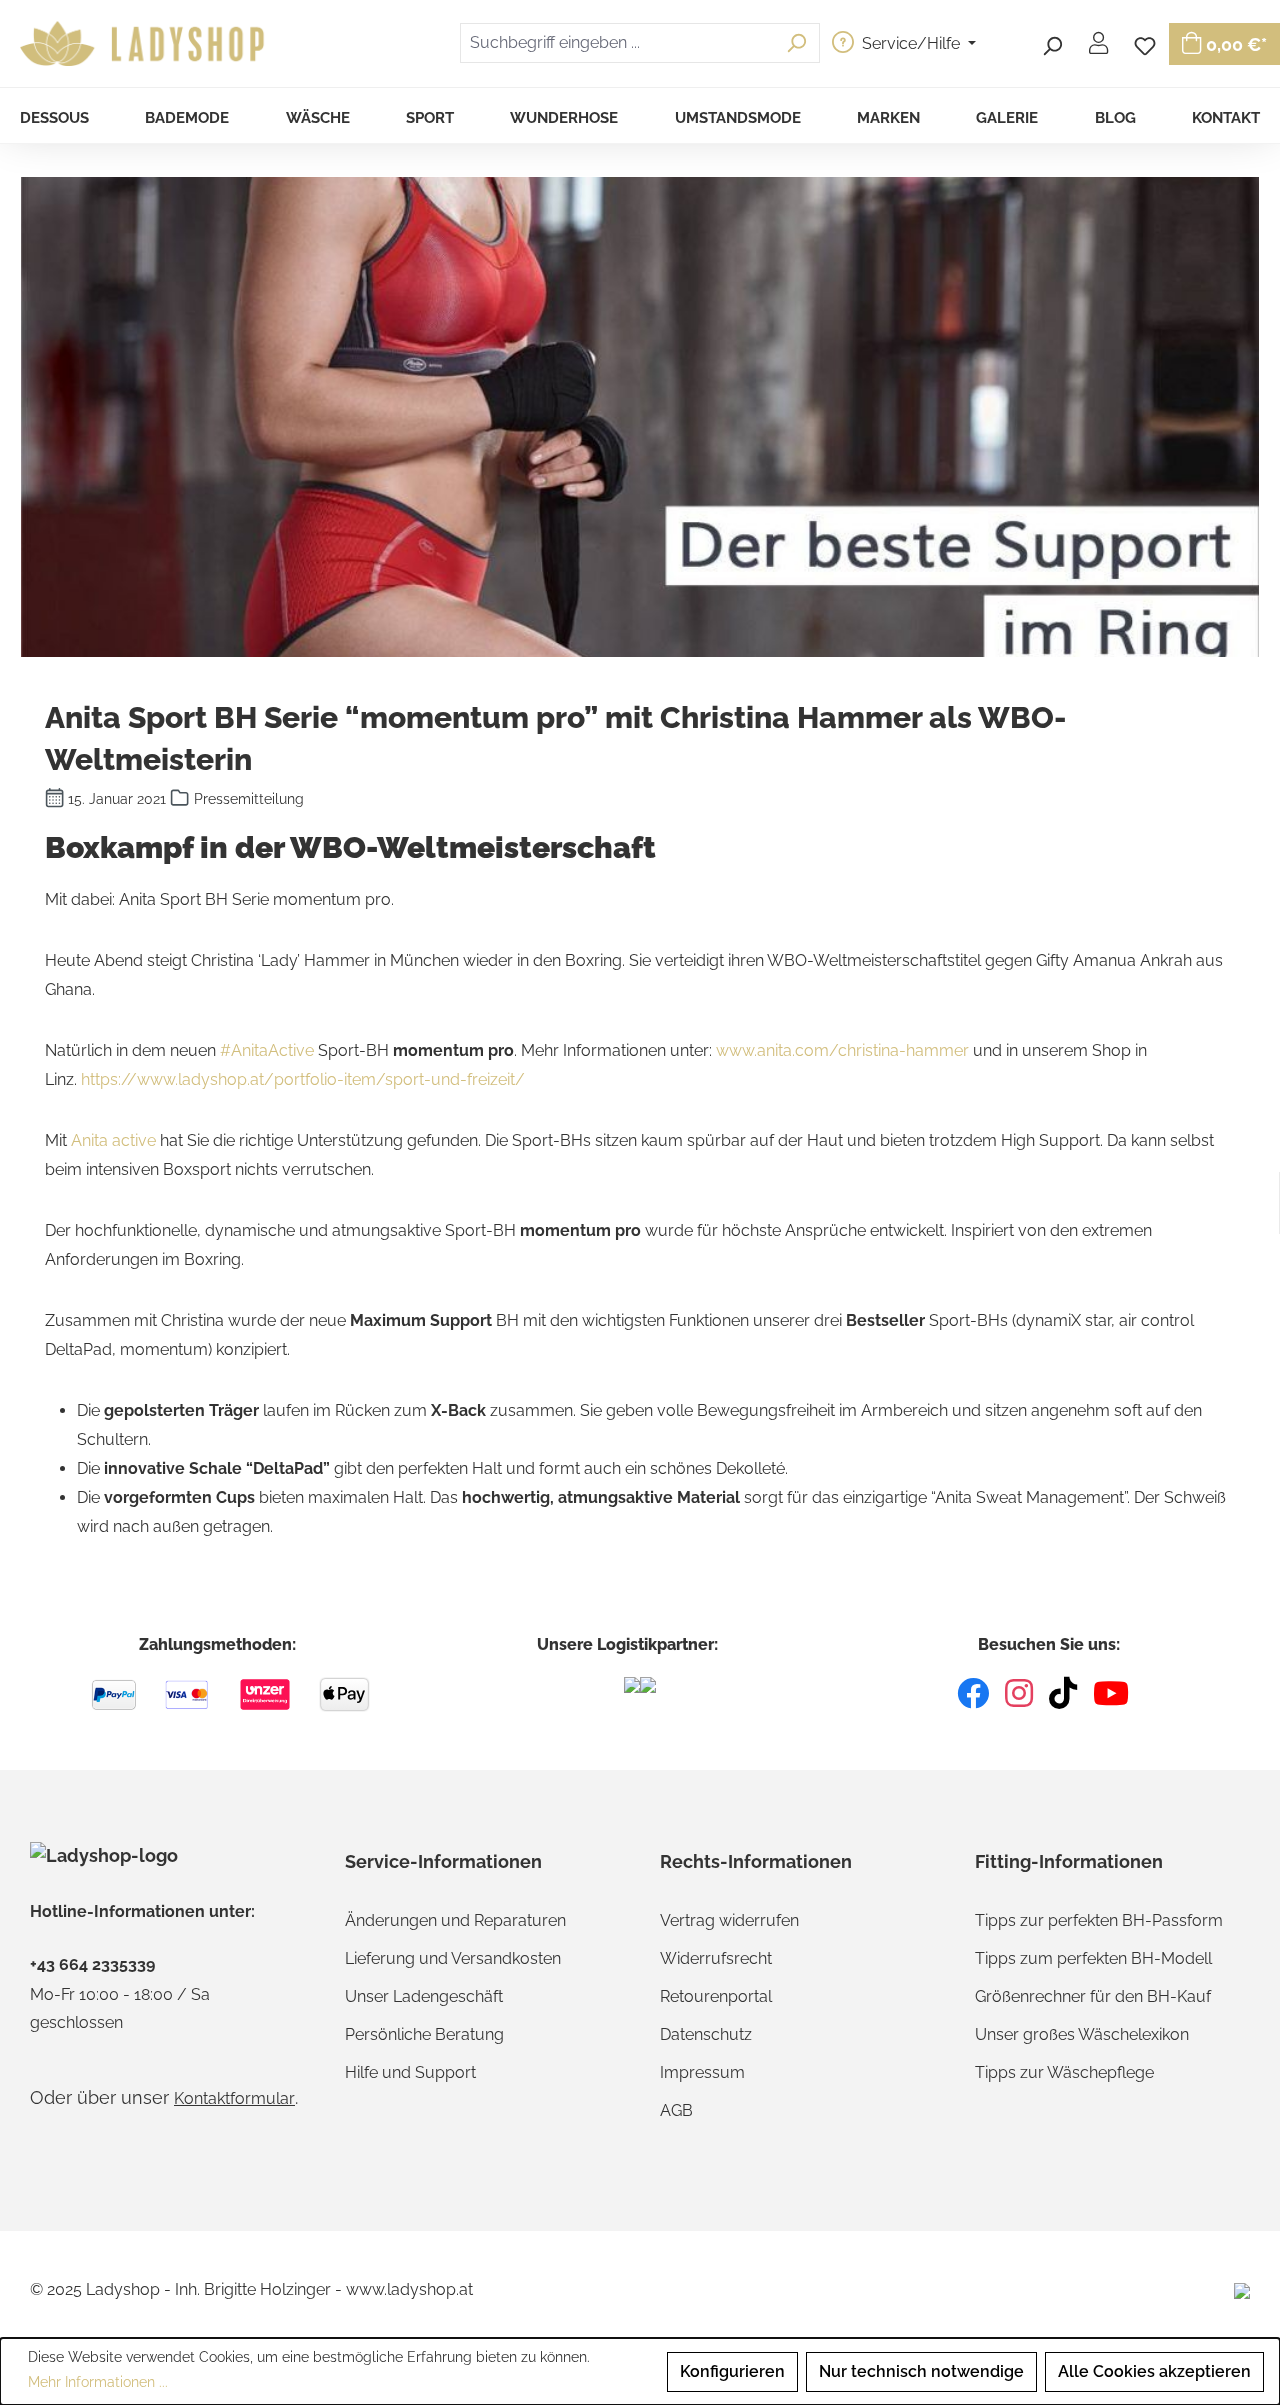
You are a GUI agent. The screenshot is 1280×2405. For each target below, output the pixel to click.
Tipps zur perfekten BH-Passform (1099, 1920)
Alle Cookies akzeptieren (1154, 2371)
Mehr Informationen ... (98, 2382)
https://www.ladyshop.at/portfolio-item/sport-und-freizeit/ (303, 1079)
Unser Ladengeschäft (424, 1996)
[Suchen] (1052, 43)
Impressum (702, 2072)
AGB (676, 2110)
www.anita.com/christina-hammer (842, 1050)
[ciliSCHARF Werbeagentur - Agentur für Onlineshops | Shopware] (1242, 2289)
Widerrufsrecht (716, 1958)
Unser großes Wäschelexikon (1082, 2034)
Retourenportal (716, 1996)
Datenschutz (706, 2034)
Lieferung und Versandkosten (453, 1958)
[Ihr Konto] (1098, 43)
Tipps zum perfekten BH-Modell (1093, 1958)
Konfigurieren (732, 2371)
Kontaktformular (234, 2098)
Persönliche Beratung (424, 2034)
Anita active (113, 1140)
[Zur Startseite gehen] (145, 44)
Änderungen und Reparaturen (455, 1920)
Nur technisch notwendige (921, 2371)
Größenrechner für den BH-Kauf (1093, 1996)
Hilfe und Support (410, 2072)
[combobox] (617, 43)
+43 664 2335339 (92, 1965)
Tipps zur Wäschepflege (1064, 2072)
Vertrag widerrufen (729, 1920)
